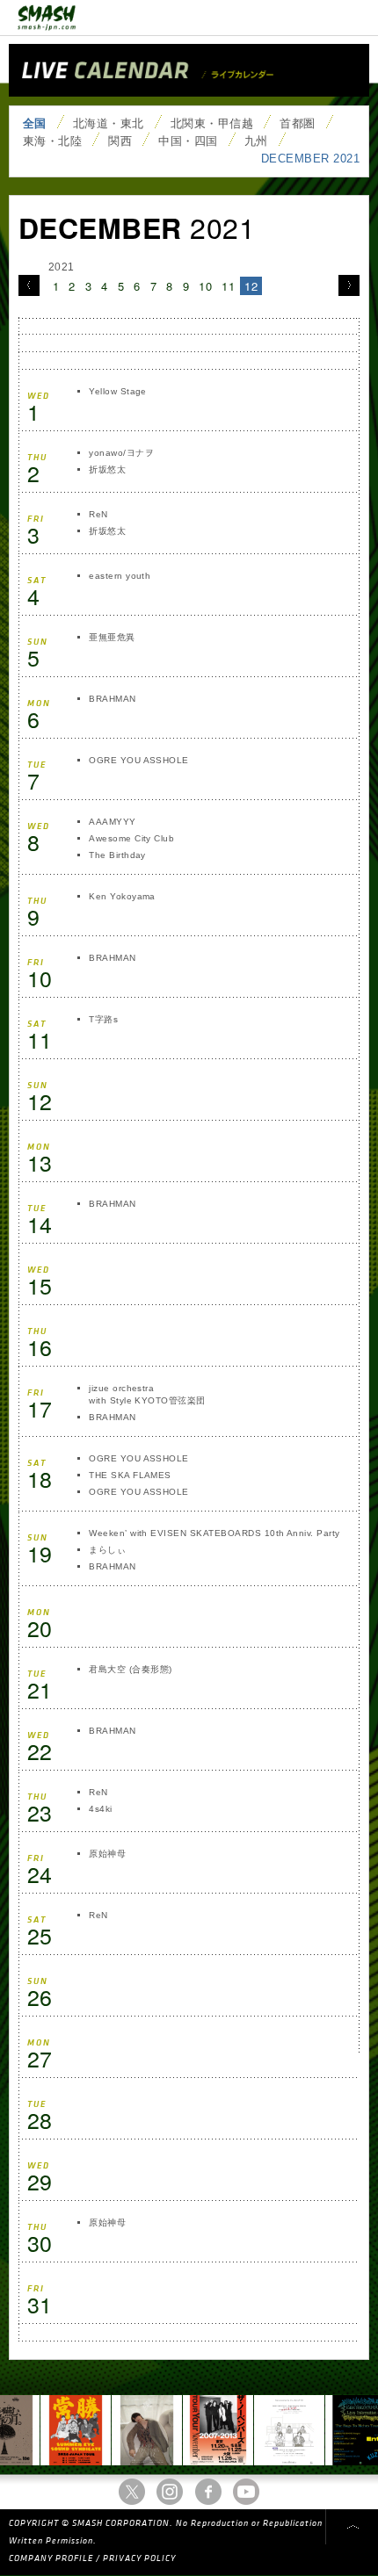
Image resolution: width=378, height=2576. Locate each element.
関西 (120, 141)
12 (251, 286)
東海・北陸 (52, 141)
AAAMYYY (112, 822)
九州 (256, 141)
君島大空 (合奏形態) (130, 1669)
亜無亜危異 (112, 637)
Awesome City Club (131, 838)
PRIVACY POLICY (139, 2558)
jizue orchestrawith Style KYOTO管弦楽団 (147, 1394)
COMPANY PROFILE (51, 2558)
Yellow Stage (118, 391)
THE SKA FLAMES (130, 1475)
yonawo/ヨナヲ (121, 453)
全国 (35, 123)
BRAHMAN (112, 699)
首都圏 (297, 123)
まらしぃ (107, 1550)
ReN (98, 514)
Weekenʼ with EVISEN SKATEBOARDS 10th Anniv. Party (214, 1533)
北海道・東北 (109, 123)
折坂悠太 (109, 469)
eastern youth (120, 576)
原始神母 (107, 1854)
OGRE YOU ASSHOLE (139, 760)
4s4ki (100, 1809)
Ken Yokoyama (122, 896)
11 (228, 286)
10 (205, 286)
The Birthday (117, 855)
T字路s (103, 1019)
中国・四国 (188, 141)
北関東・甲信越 (212, 123)
